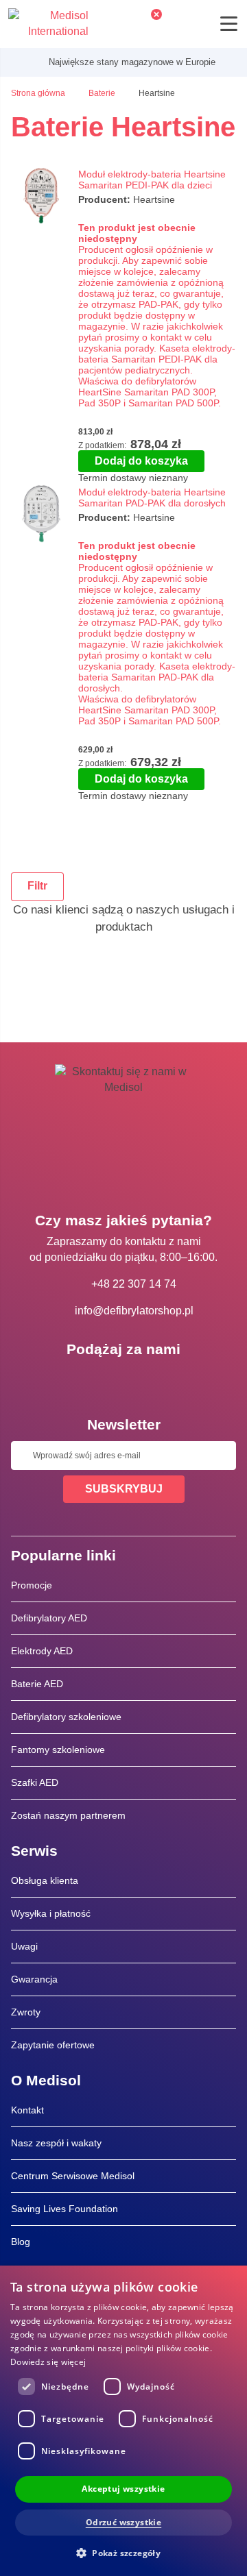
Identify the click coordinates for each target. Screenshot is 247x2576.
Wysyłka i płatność (51, 1913)
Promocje (32, 1585)
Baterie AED (37, 1684)
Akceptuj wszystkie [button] (123, 2489)
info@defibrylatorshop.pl (134, 1311)
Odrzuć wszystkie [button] (123, 2522)
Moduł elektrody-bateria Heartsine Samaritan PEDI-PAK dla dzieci (152, 180)
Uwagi (24, 1946)
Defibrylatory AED (49, 1618)
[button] (123, 2552)
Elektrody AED (42, 1651)
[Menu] (229, 24)
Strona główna (39, 93)
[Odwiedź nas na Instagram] (163, 1380)
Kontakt (27, 2110)
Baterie (103, 93)
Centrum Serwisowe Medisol (73, 2176)
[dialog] (123, 2421)
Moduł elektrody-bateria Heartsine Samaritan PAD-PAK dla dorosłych (152, 498)
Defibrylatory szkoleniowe (66, 1717)
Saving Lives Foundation (64, 2209)
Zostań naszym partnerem (68, 1815)
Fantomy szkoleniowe (58, 1750)
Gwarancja (34, 1979)
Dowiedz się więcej (48, 2362)
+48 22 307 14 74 (134, 1284)
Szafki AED (35, 1782)
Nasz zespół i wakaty (56, 2143)
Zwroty (26, 2012)
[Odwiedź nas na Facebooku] (84, 1380)
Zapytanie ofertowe (53, 2045)
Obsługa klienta (45, 1880)
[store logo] (48, 24)
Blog (21, 2242)
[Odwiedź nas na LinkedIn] (123, 1380)
